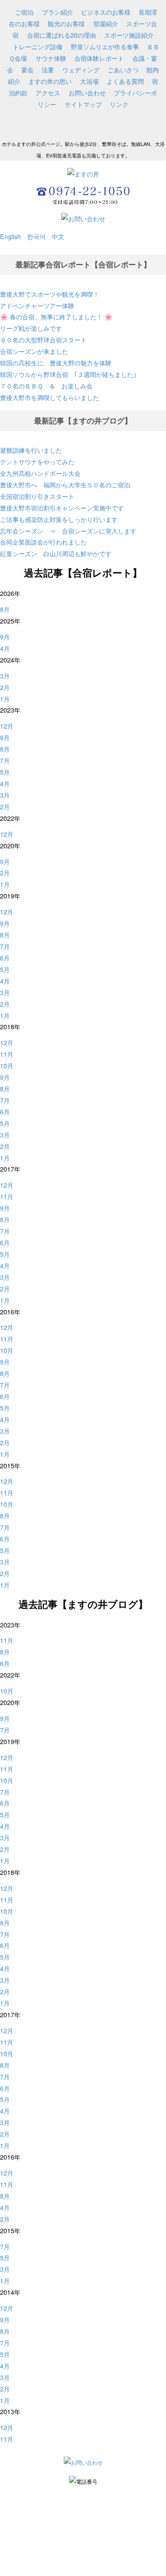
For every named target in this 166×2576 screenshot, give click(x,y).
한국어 (36, 236)
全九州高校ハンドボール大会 (40, 473)
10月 (7, 1065)
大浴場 (89, 81)
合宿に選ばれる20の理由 (62, 35)
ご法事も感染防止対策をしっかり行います (59, 519)
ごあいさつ (123, 69)
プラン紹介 (58, 12)
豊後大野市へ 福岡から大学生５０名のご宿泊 (65, 484)
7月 (5, 760)
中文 (55, 236)
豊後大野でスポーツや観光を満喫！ (50, 294)
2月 (5, 687)
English (10, 236)
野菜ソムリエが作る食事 (105, 46)
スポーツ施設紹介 (129, 35)
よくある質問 (125, 81)
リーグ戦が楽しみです (31, 328)
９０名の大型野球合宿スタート (43, 339)
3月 (5, 676)
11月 (7, 1054)
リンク (119, 104)
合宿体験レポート (99, 58)
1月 (5, 699)
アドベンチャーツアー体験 (37, 305)
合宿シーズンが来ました (34, 351)
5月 (5, 772)
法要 (48, 69)
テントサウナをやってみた (40, 461)
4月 (5, 648)
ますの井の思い (50, 81)
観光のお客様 (66, 23)
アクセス (48, 92)
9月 (5, 637)
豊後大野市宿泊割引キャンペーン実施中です (62, 508)
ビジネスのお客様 (106, 12)
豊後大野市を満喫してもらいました (50, 397)
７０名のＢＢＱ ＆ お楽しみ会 (46, 386)
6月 (5, 958)
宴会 (27, 69)
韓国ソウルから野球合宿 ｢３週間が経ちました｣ (68, 374)
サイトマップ (83, 104)
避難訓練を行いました (31, 450)
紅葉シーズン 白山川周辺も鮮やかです (56, 553)
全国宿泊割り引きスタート (37, 496)
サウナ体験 (51, 58)
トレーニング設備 (38, 46)
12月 (7, 726)
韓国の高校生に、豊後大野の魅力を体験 (56, 363)
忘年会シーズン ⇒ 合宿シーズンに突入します (68, 531)
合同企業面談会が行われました (43, 542)
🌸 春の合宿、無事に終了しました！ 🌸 (56, 316)
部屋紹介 (106, 23)
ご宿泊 (24, 12)
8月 (5, 609)
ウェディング (81, 69)
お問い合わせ (87, 92)
